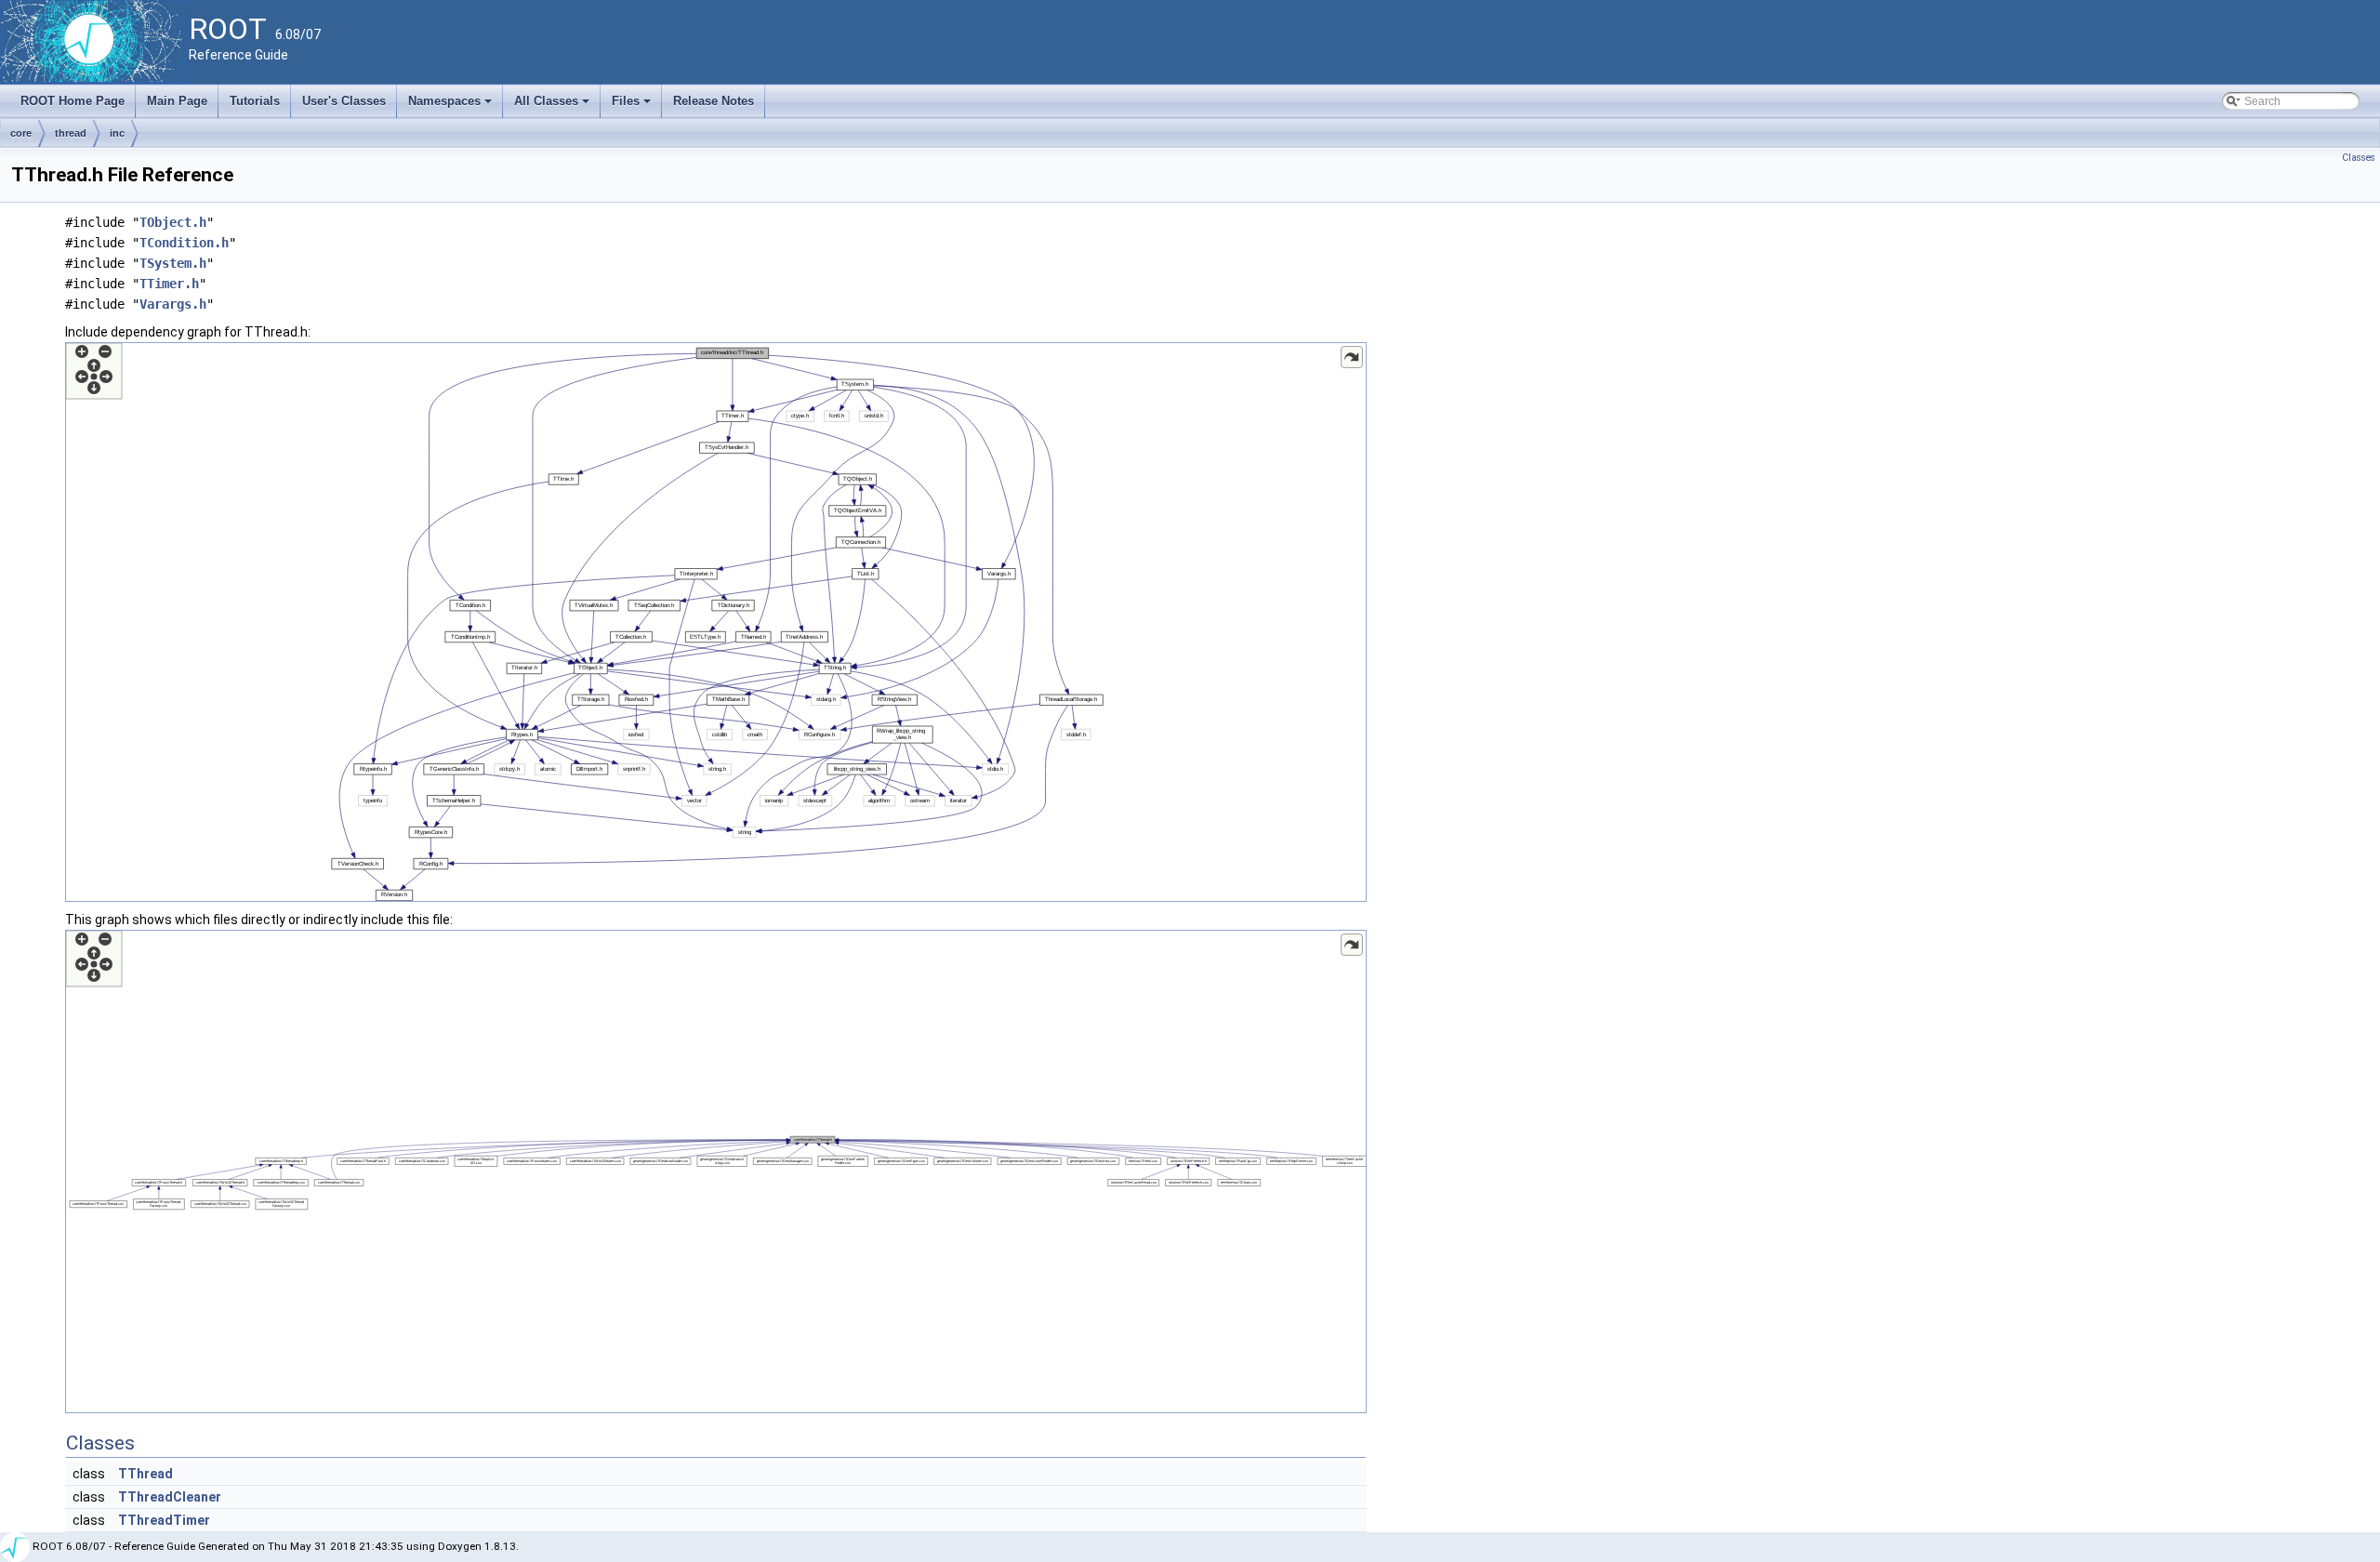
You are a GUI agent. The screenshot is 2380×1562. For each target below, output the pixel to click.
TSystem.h (173, 263)
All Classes (553, 106)
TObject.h (173, 222)
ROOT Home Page (73, 101)
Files (633, 106)
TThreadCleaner (170, 1497)
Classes (2359, 158)
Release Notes (714, 101)
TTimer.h (169, 284)
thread (71, 133)
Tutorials (255, 101)
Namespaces (451, 106)
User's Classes (344, 101)
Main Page (177, 101)
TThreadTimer (164, 1520)
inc (117, 133)
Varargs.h (173, 304)
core (21, 133)
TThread (145, 1474)
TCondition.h (184, 243)
